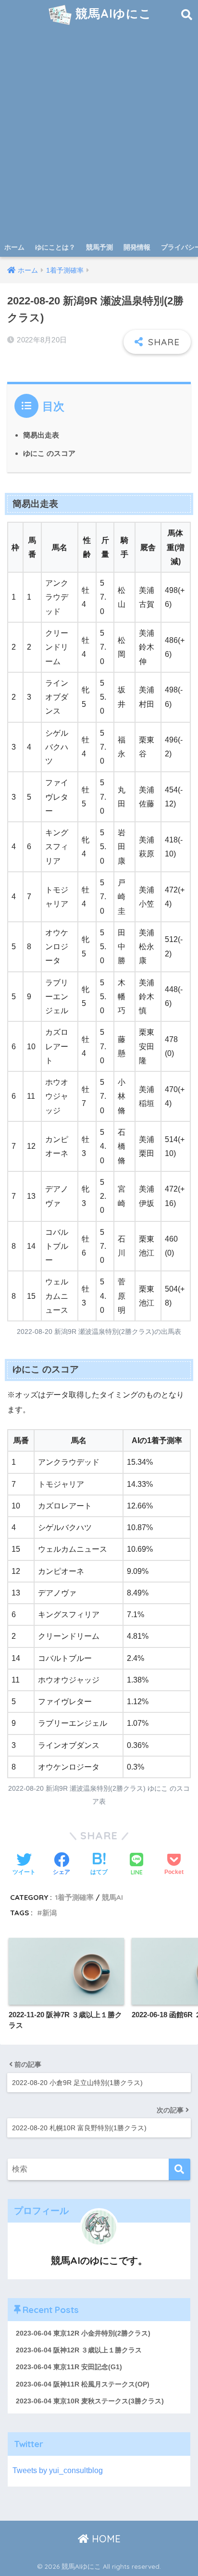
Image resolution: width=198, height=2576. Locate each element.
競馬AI (112, 1897)
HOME (105, 2539)
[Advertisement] (99, 134)
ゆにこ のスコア (49, 453)
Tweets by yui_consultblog (58, 2470)
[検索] (179, 2169)
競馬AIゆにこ (112, 13)
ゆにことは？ (55, 247)
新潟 (49, 1913)
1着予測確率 (74, 1897)
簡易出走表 (41, 435)
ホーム (14, 247)
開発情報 (137, 247)
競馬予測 (99, 247)
